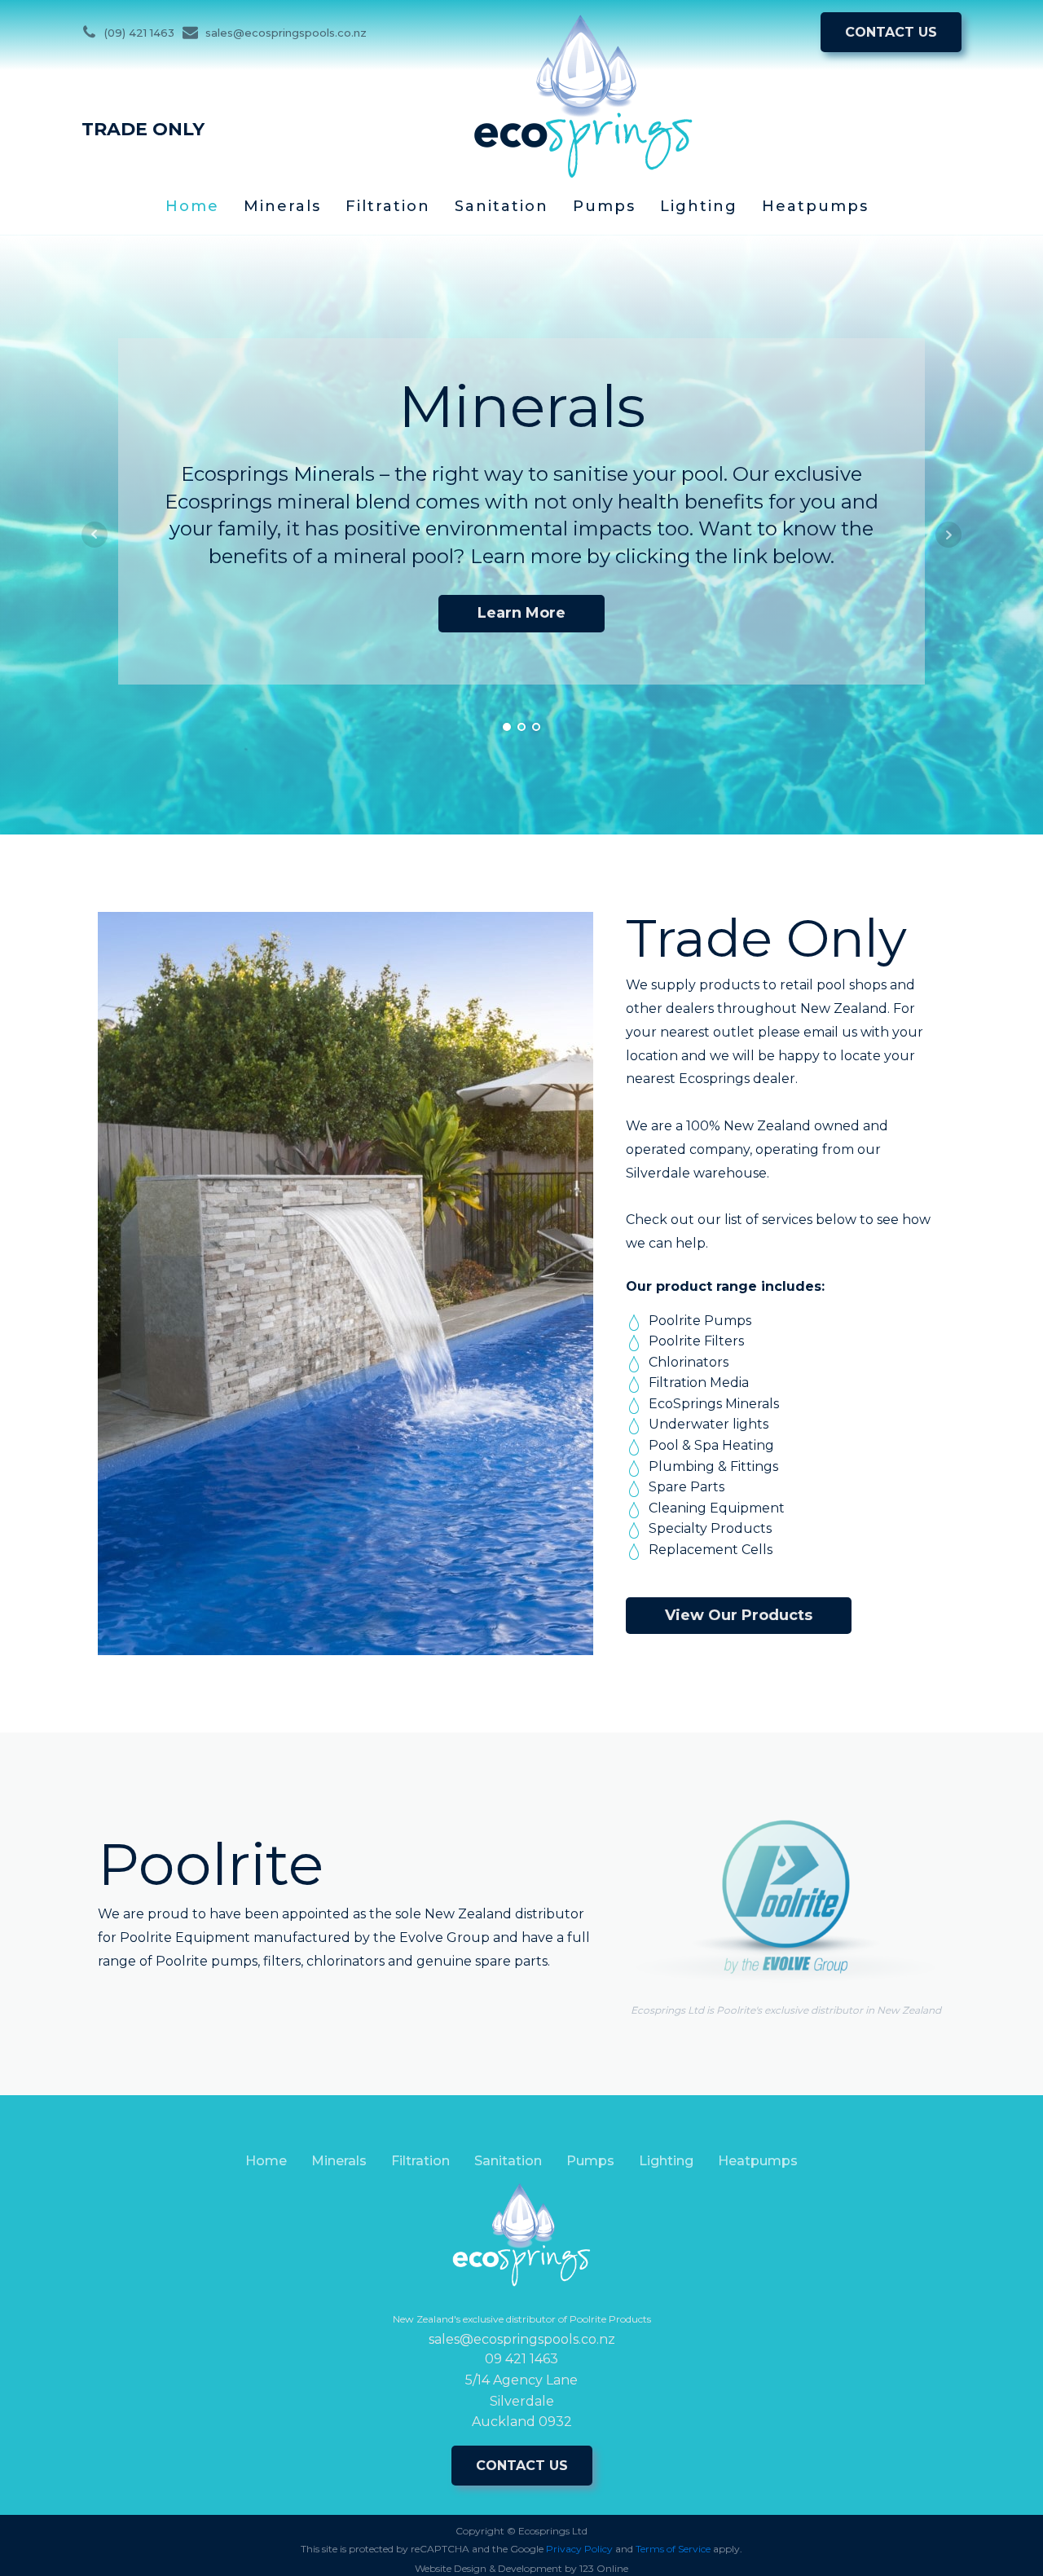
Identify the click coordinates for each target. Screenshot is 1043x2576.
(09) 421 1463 (139, 33)
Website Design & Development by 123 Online (521, 2568)
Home (192, 206)
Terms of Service (673, 2549)
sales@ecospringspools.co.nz (286, 33)
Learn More (521, 613)
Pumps (604, 206)
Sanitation (502, 206)
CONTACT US (891, 32)
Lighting (699, 206)
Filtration (388, 206)
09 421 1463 (521, 2359)
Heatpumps (815, 206)
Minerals (282, 206)
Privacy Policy (579, 2549)
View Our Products (739, 1615)
